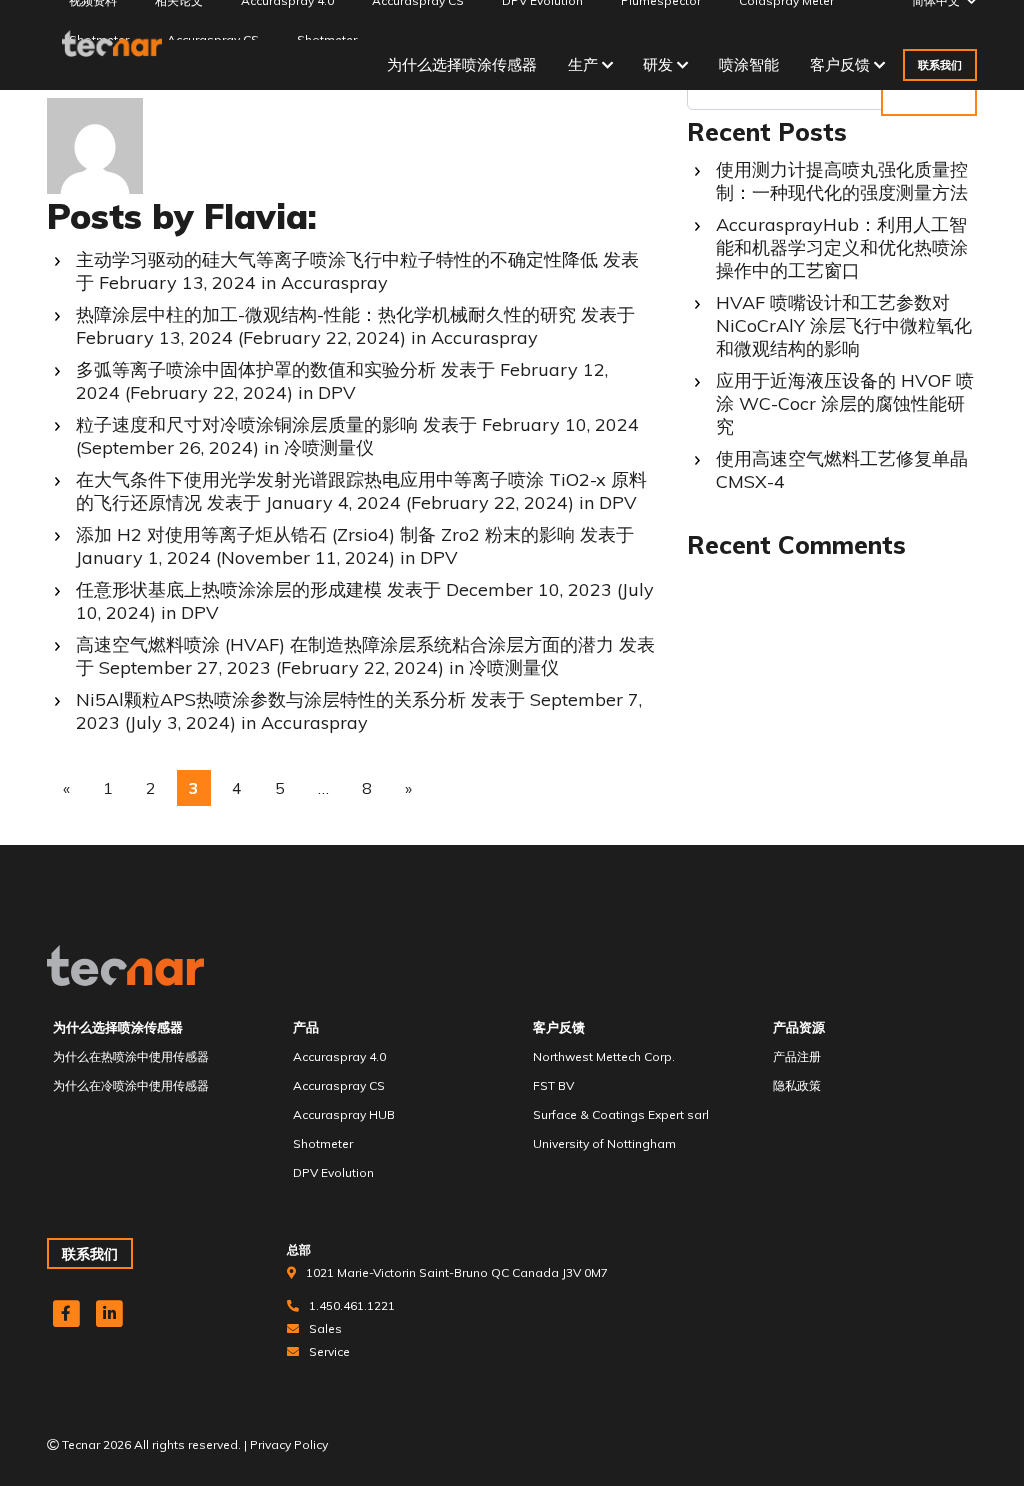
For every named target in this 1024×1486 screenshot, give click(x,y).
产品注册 (797, 1056)
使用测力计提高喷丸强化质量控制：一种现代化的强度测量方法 (842, 181)
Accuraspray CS (339, 1085)
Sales (325, 1328)
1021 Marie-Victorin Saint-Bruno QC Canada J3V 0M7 (457, 1272)
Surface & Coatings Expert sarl (621, 1114)
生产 (583, 64)
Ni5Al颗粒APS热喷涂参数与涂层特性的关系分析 (271, 699)
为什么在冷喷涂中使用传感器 (131, 1085)
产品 (306, 1027)
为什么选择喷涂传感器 (462, 64)
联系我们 (940, 65)
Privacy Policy (289, 1444)
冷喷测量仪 (329, 447)
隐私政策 (797, 1085)
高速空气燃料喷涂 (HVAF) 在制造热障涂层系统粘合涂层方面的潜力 (345, 644)
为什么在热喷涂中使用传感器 (131, 1056)
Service (329, 1351)
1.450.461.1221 (352, 1305)
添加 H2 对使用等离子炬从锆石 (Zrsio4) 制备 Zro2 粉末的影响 (325, 534)
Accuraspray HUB (344, 1114)
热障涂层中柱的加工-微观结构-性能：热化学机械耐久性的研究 (326, 314)
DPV (337, 392)
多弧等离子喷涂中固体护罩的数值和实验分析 (256, 369)
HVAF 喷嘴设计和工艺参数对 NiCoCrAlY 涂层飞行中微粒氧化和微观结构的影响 (844, 325)
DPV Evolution (333, 1172)
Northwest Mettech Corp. (604, 1056)
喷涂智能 (749, 64)
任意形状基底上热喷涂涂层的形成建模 (229, 589)
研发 (658, 64)
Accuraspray (334, 282)
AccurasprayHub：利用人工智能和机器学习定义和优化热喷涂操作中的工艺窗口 (842, 247)
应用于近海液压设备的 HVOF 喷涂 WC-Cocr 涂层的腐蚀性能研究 (845, 403)
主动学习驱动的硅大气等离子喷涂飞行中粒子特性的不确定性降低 (337, 259)
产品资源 (799, 1027)
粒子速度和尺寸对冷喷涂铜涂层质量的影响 (247, 424)
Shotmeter (323, 1143)
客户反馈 (840, 64)
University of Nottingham (604, 1143)
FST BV (553, 1085)
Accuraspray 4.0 (339, 1056)
